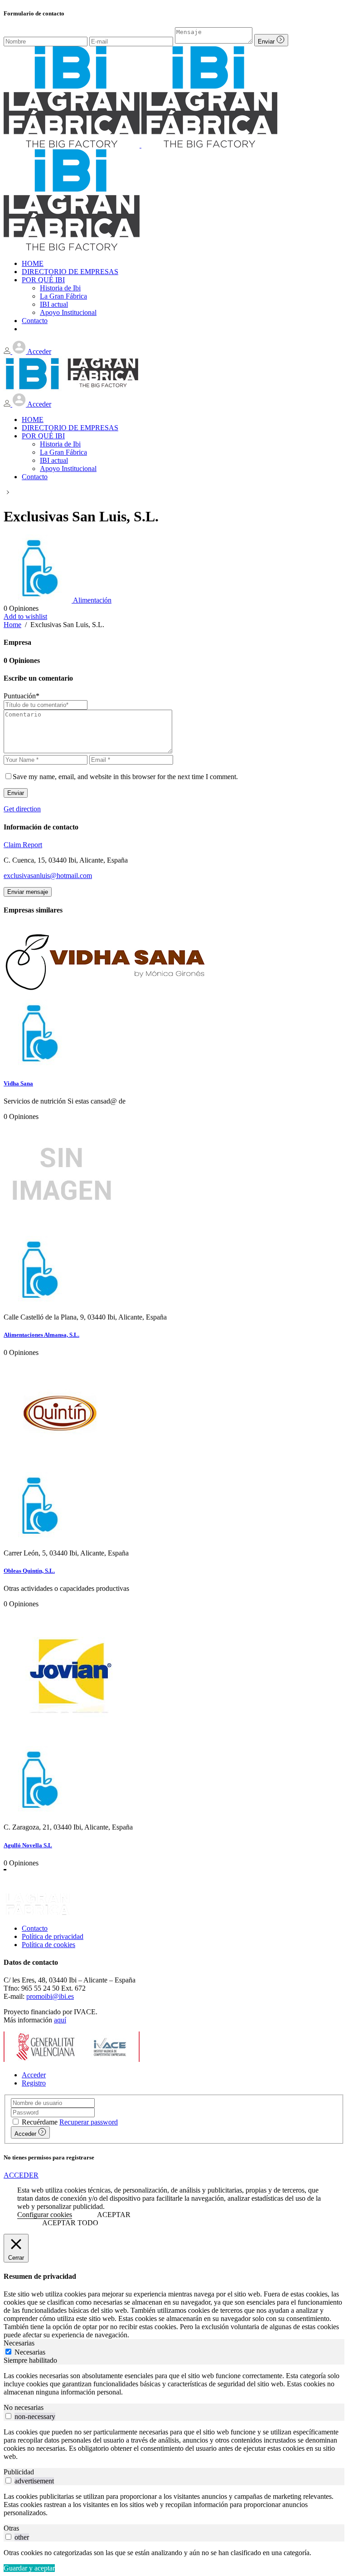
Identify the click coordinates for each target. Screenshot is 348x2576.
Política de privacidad (53, 1936)
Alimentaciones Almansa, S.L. (41, 1335)
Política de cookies (48, 1945)
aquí (60, 2020)
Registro (34, 2083)
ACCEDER (21, 2175)
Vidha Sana (18, 1083)
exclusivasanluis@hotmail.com (48, 876)
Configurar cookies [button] (45, 2215)
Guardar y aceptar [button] (29, 2568)
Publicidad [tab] (19, 2472)
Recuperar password (89, 2122)
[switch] (8, 2416)
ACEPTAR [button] (114, 2215)
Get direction (22, 809)
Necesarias (30, 2352)
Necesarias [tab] (19, 2343)
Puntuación (22, 696)
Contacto (35, 1928)
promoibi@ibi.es (50, 1996)
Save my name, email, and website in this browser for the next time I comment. (125, 777)
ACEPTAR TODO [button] (70, 2223)
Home (12, 625)
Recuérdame (40, 2122)
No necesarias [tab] (24, 2407)
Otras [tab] (11, 2528)
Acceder (34, 2075)
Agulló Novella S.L (28, 1845)
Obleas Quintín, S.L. (29, 1571)
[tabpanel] (174, 2384)
